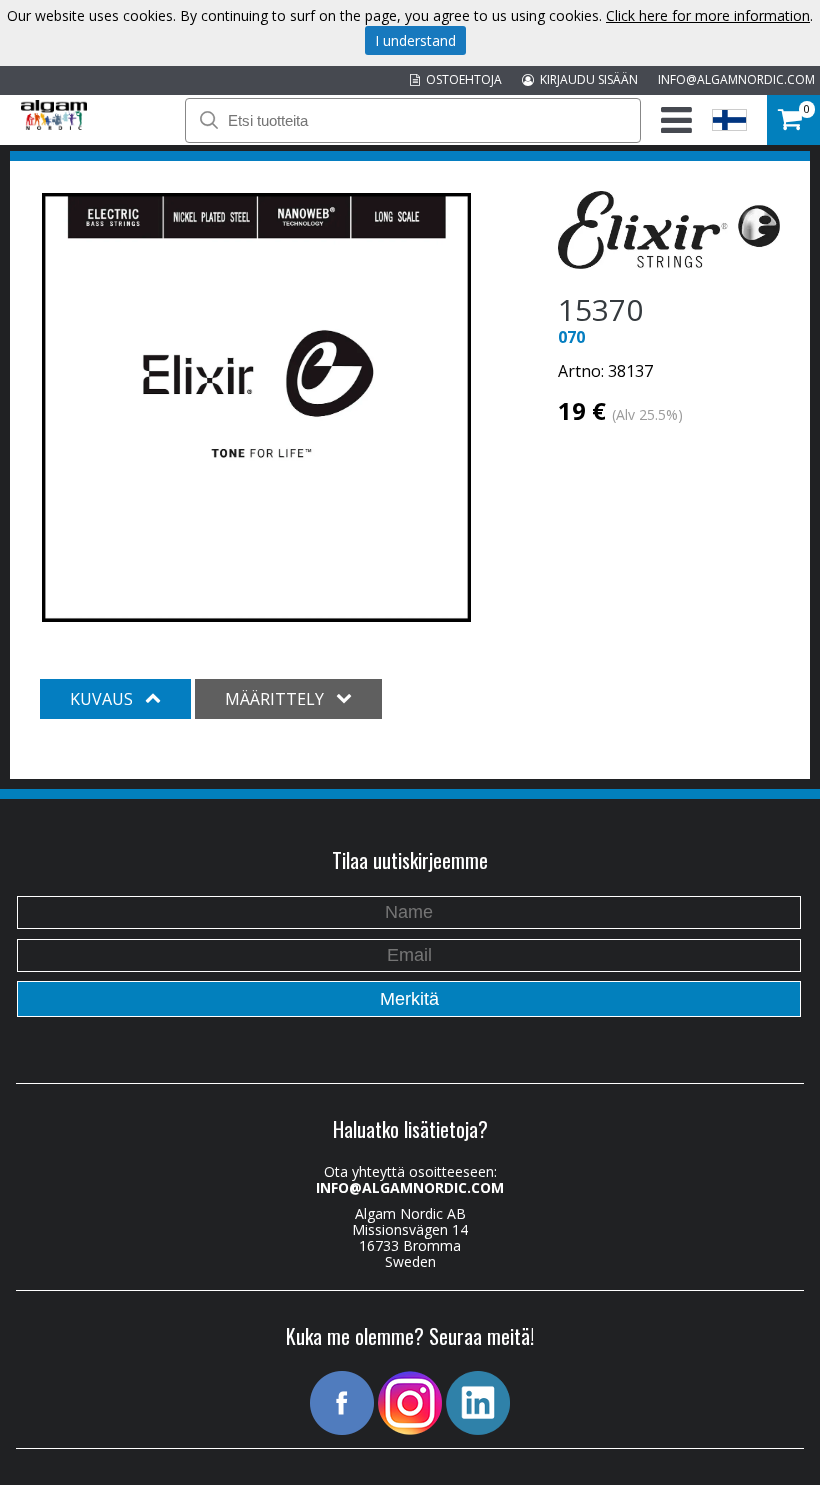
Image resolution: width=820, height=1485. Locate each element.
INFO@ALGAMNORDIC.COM (736, 79)
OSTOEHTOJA (461, 79)
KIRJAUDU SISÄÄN (586, 79)
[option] (256, 407)
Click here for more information (708, 15)
